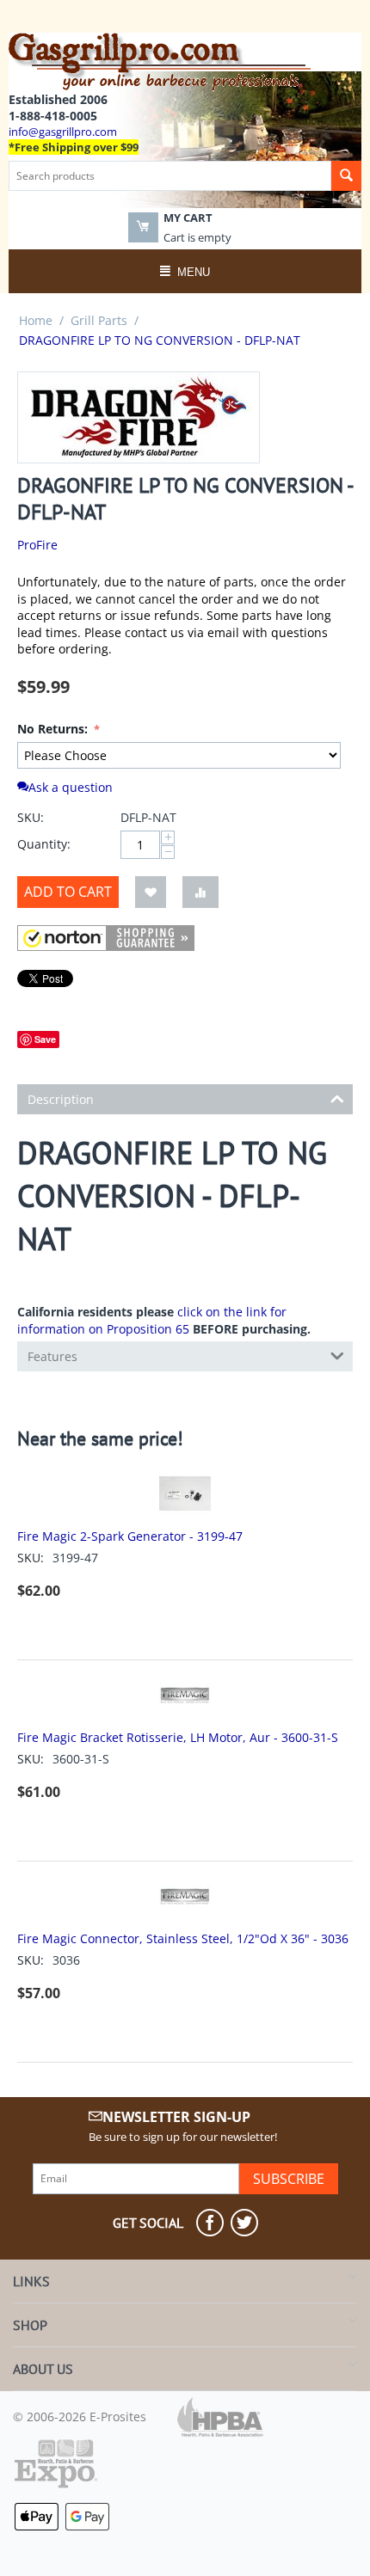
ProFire (37, 545)
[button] (106, 938)
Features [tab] (52, 1356)
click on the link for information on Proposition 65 (152, 1320)
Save (45, 1039)
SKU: (31, 817)
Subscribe (289, 2179)
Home (36, 320)
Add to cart (68, 892)
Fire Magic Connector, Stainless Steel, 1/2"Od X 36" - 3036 (183, 1938)
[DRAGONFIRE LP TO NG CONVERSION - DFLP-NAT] (139, 417)
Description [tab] (61, 1099)
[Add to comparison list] (200, 892)
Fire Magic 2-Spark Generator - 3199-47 (130, 1536)
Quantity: (44, 844)
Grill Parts (99, 320)
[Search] (346, 176)
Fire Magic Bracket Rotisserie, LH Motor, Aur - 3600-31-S (178, 1737)
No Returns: (54, 729)
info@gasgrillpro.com (63, 132)
